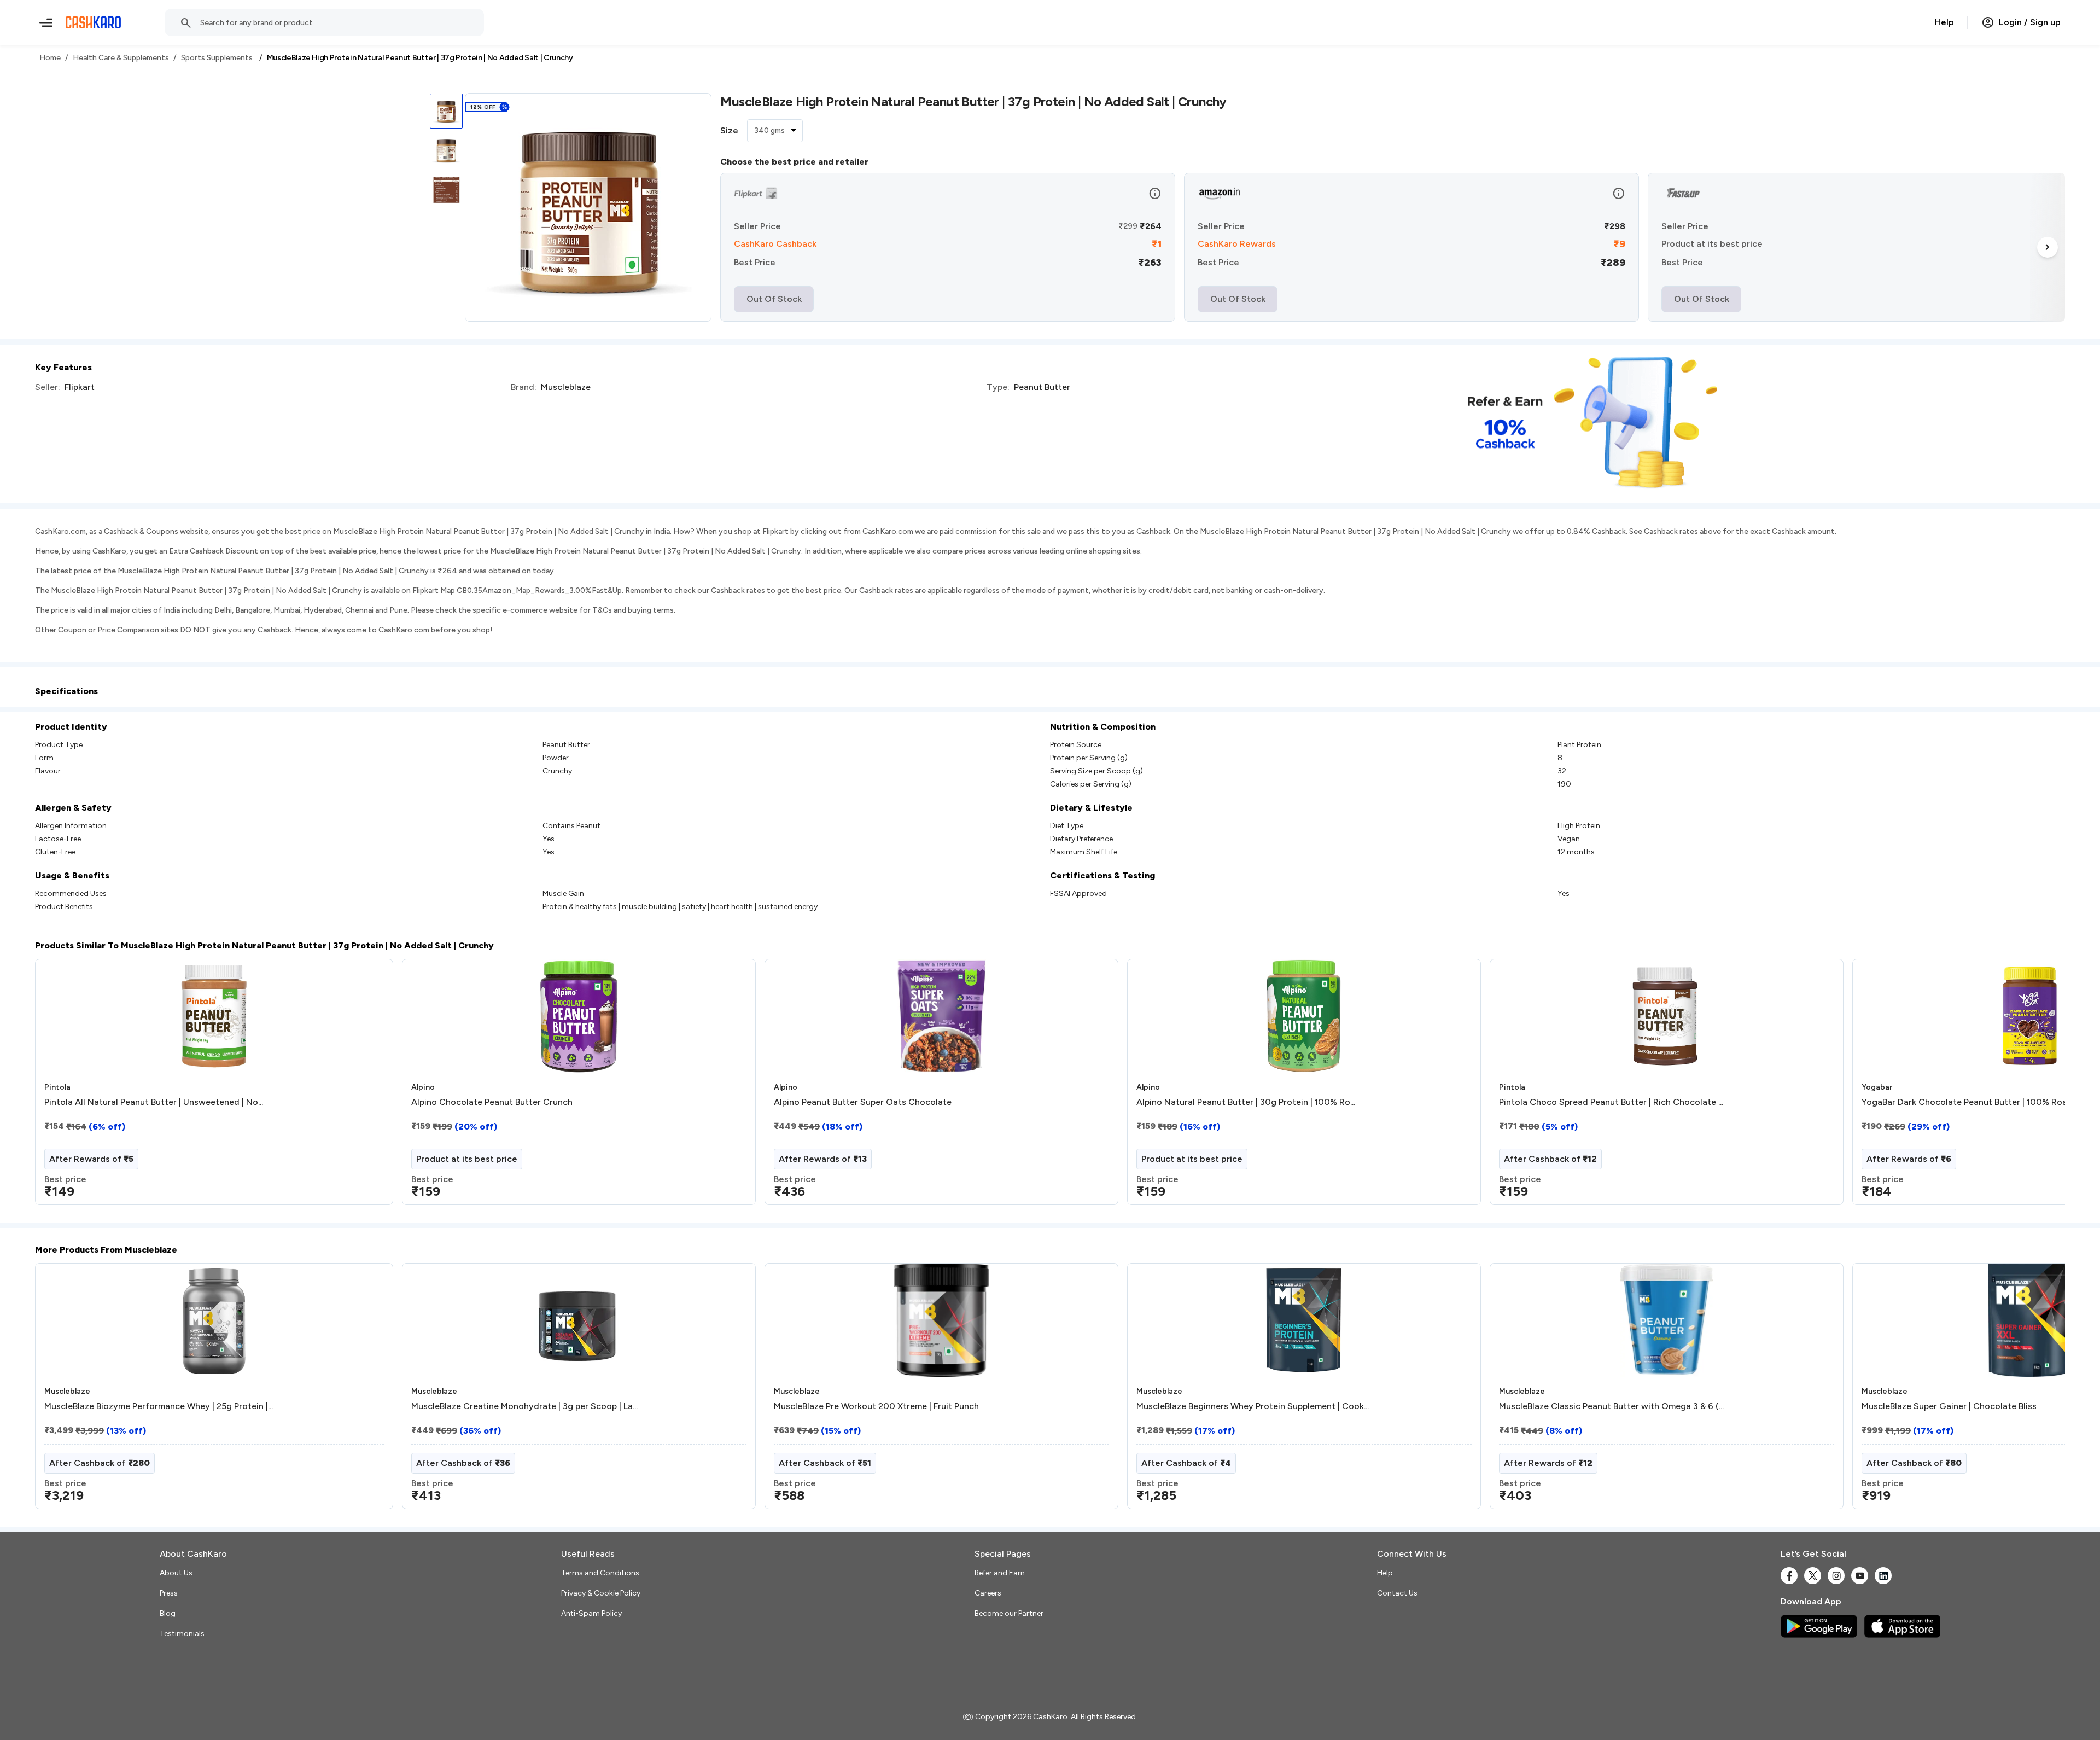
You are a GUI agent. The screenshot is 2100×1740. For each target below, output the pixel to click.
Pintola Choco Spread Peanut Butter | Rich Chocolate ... (1611, 1102)
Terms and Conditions (600, 1573)
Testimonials (182, 1634)
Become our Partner (1009, 1613)
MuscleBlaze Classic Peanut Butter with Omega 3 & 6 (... (1611, 1406)
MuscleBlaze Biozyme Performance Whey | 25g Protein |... (159, 1406)
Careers (988, 1593)
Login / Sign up (2030, 22)
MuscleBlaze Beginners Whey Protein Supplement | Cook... (1253, 1406)
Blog (168, 1613)
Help (1944, 22)
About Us (176, 1573)
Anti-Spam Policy (591, 1613)
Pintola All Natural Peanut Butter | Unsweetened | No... (154, 1102)
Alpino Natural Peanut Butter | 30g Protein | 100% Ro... (1246, 1102)
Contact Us (1397, 1593)
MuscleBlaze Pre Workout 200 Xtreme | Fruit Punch (876, 1406)
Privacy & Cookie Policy (601, 1593)
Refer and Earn (1000, 1573)
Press (169, 1593)
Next (2047, 247)
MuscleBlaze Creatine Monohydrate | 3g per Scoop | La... (524, 1406)
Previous (57, 1086)
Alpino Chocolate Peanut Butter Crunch (492, 1102)
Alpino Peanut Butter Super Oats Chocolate (863, 1102)
